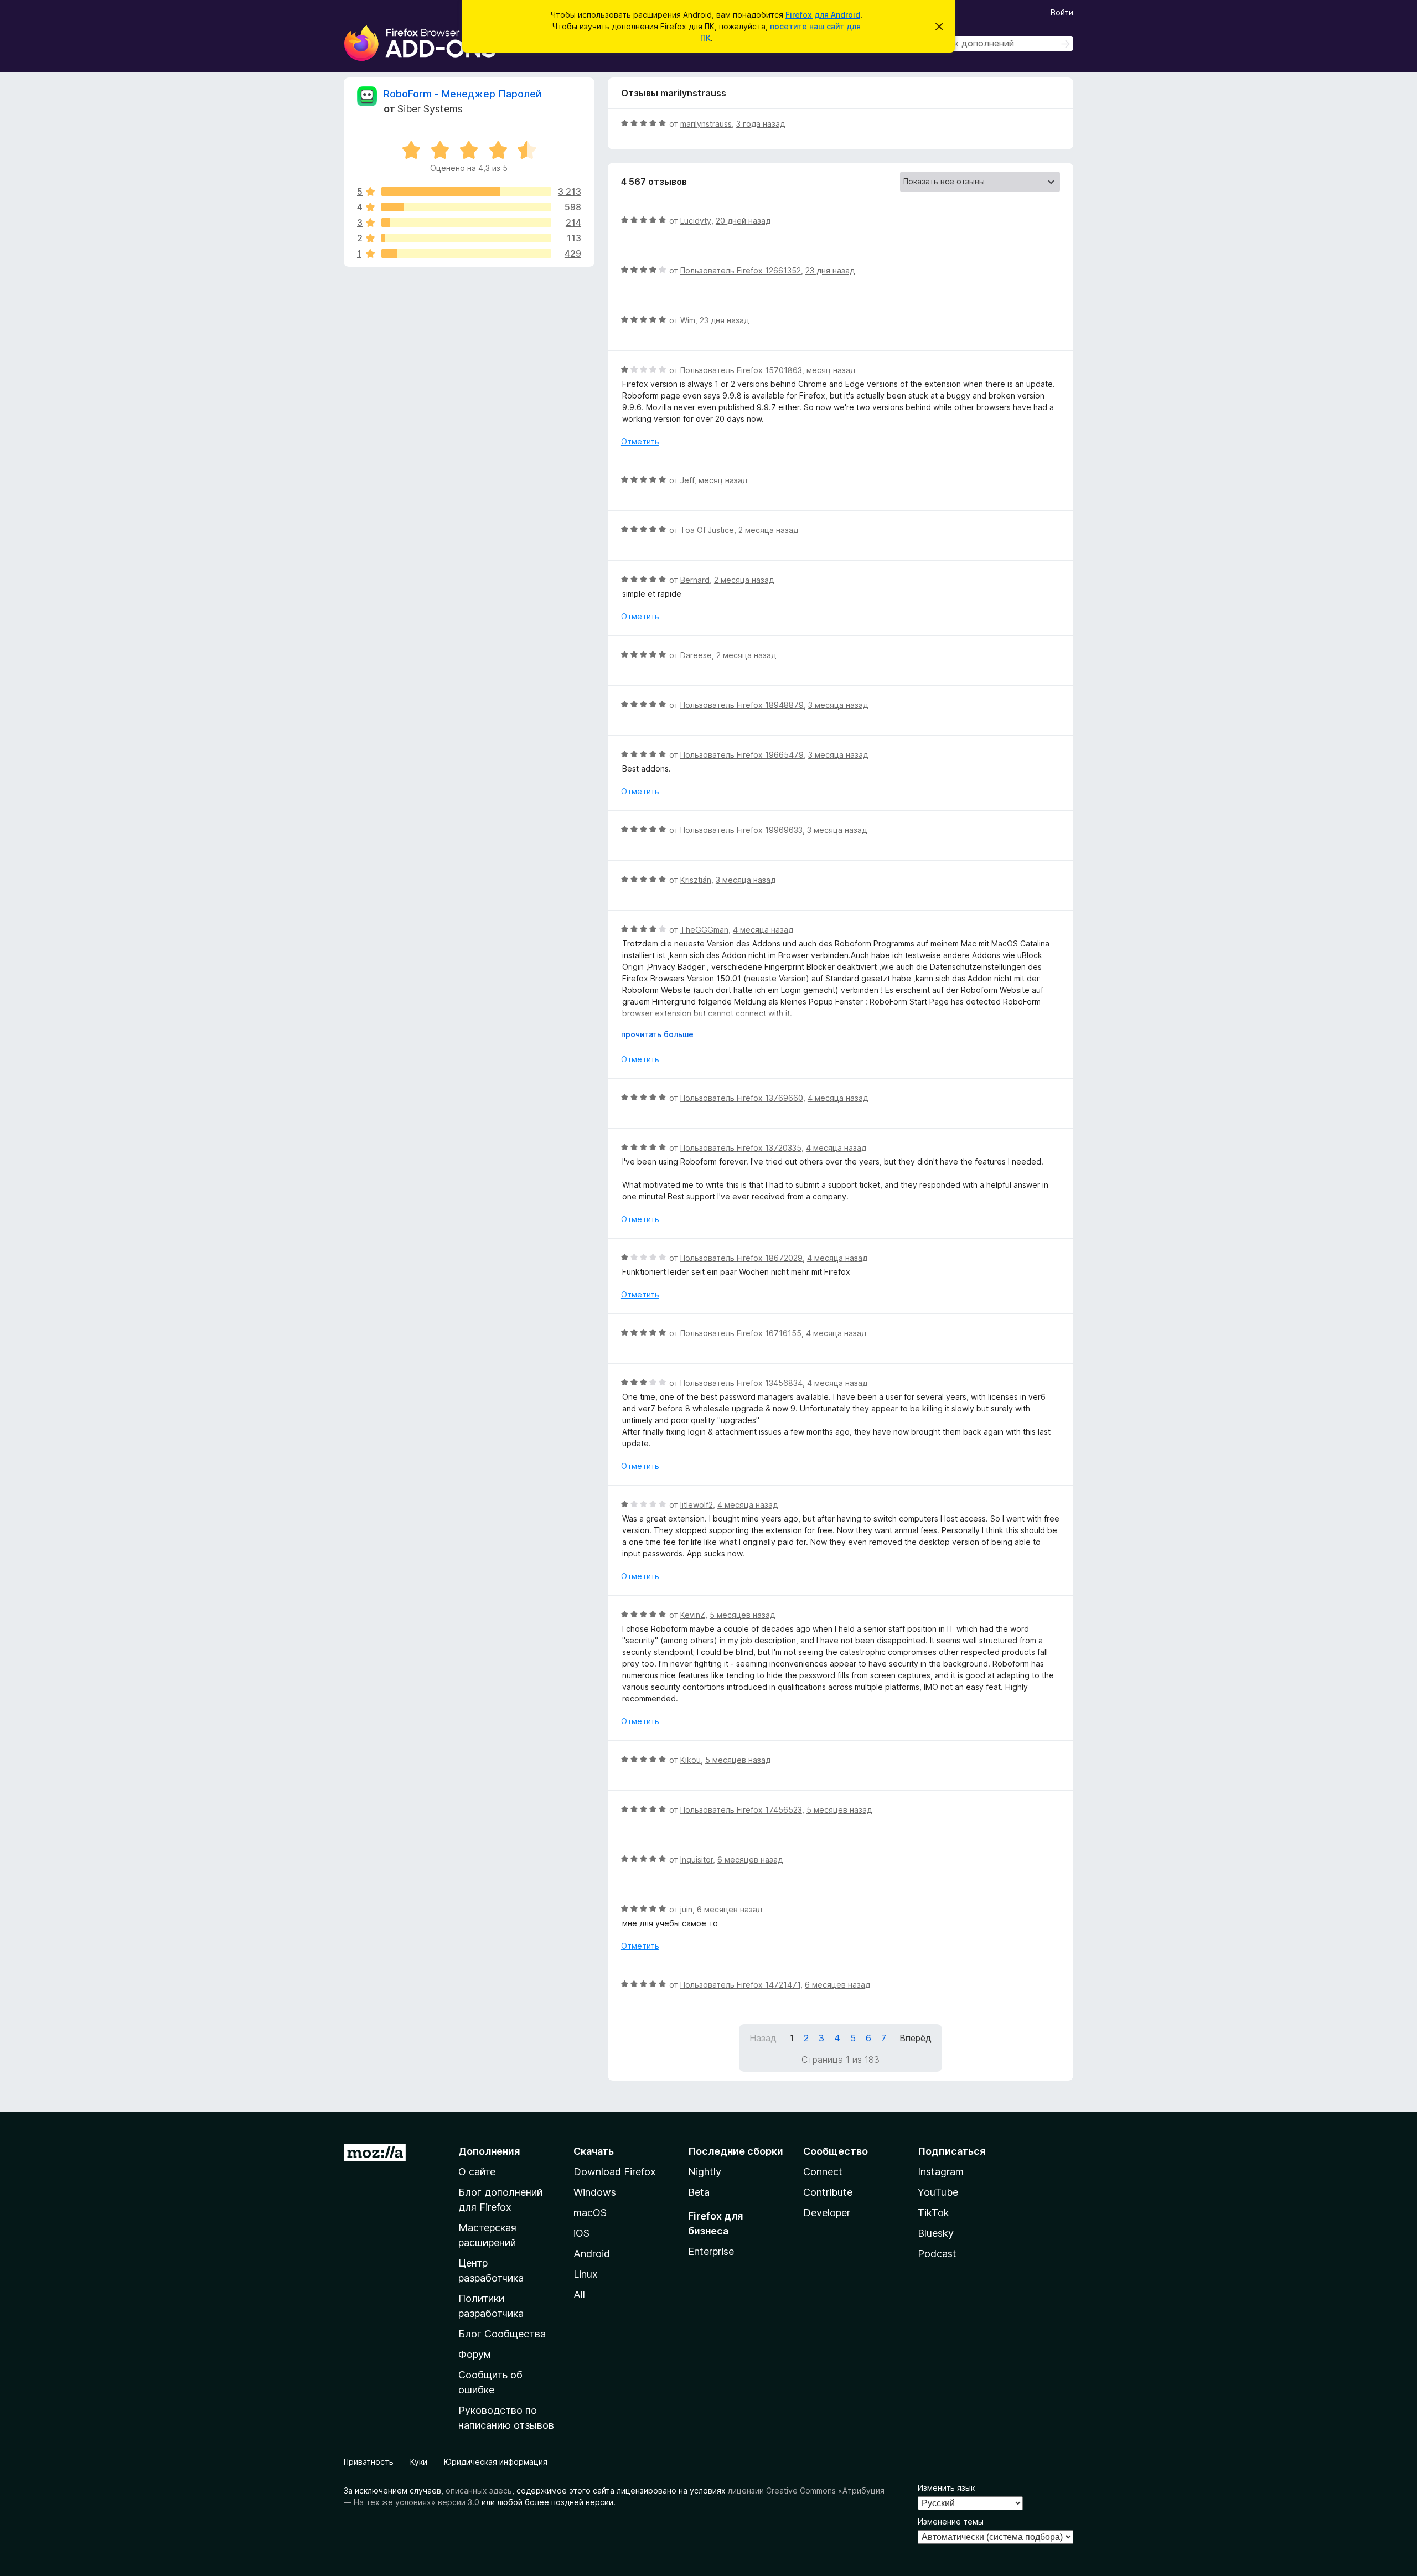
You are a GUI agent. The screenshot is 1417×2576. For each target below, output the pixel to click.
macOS (590, 2213)
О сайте (477, 2172)
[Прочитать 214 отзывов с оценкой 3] (466, 223)
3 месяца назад (838, 705)
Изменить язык (946, 2488)
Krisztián (696, 880)
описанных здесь (479, 2490)
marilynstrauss (706, 124)
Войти (1062, 12)
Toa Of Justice (707, 530)
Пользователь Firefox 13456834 (741, 1383)
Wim (688, 320)
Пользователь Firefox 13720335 (741, 1148)
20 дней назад (743, 221)
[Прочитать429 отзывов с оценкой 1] (466, 254)
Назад (763, 2038)
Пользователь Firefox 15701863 (741, 370)
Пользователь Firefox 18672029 (741, 1258)
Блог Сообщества (502, 2334)
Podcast (937, 2254)
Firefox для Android (823, 15)
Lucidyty (696, 221)
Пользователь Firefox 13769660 (742, 1098)
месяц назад (831, 370)
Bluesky (936, 2233)
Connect (823, 2172)
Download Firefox (615, 2172)
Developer (827, 2213)
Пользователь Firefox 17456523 (741, 1810)
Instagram (941, 2172)
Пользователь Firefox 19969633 (741, 830)
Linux (586, 2274)
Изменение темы (951, 2521)
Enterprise (711, 2251)
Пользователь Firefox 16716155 (741, 1333)
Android (592, 2254)
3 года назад (761, 124)
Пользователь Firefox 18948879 (742, 705)
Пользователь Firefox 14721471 (740, 1985)
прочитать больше (657, 1034)
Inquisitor (697, 1859)
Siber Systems (430, 109)
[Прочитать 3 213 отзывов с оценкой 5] (466, 192)
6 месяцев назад (750, 1859)
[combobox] (995, 43)
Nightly (705, 2172)
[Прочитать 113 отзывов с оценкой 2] (466, 238)
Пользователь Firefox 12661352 (741, 270)
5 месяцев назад (742, 1615)
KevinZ (693, 1615)
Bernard (695, 580)
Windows (595, 2192)
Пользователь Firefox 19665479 (742, 755)
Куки (419, 2462)
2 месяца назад (768, 530)
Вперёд (916, 2038)
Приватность (369, 2462)
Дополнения (489, 2151)
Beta (699, 2192)
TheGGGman (704, 930)
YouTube (938, 2192)
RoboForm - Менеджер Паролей (462, 94)
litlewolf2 (697, 1505)
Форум (475, 2354)
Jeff (687, 480)
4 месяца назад (763, 930)
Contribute (828, 2192)
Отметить (640, 441)
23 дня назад (830, 270)
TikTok (934, 2213)
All (579, 2295)
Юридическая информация (496, 2462)
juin (686, 1909)
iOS (581, 2233)
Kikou (691, 1760)
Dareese (696, 655)
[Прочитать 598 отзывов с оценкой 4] (466, 207)
